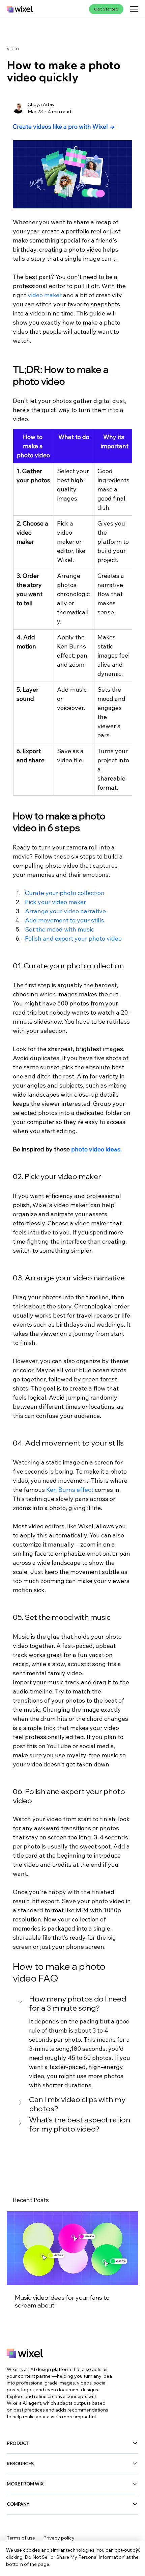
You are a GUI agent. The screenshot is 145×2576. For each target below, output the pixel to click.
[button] (72, 2004)
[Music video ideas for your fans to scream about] (72, 2248)
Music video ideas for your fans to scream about (62, 2301)
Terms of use (21, 2538)
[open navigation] (134, 9)
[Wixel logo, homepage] (20, 9)
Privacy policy (59, 2538)
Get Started (106, 9)
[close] (138, 2550)
